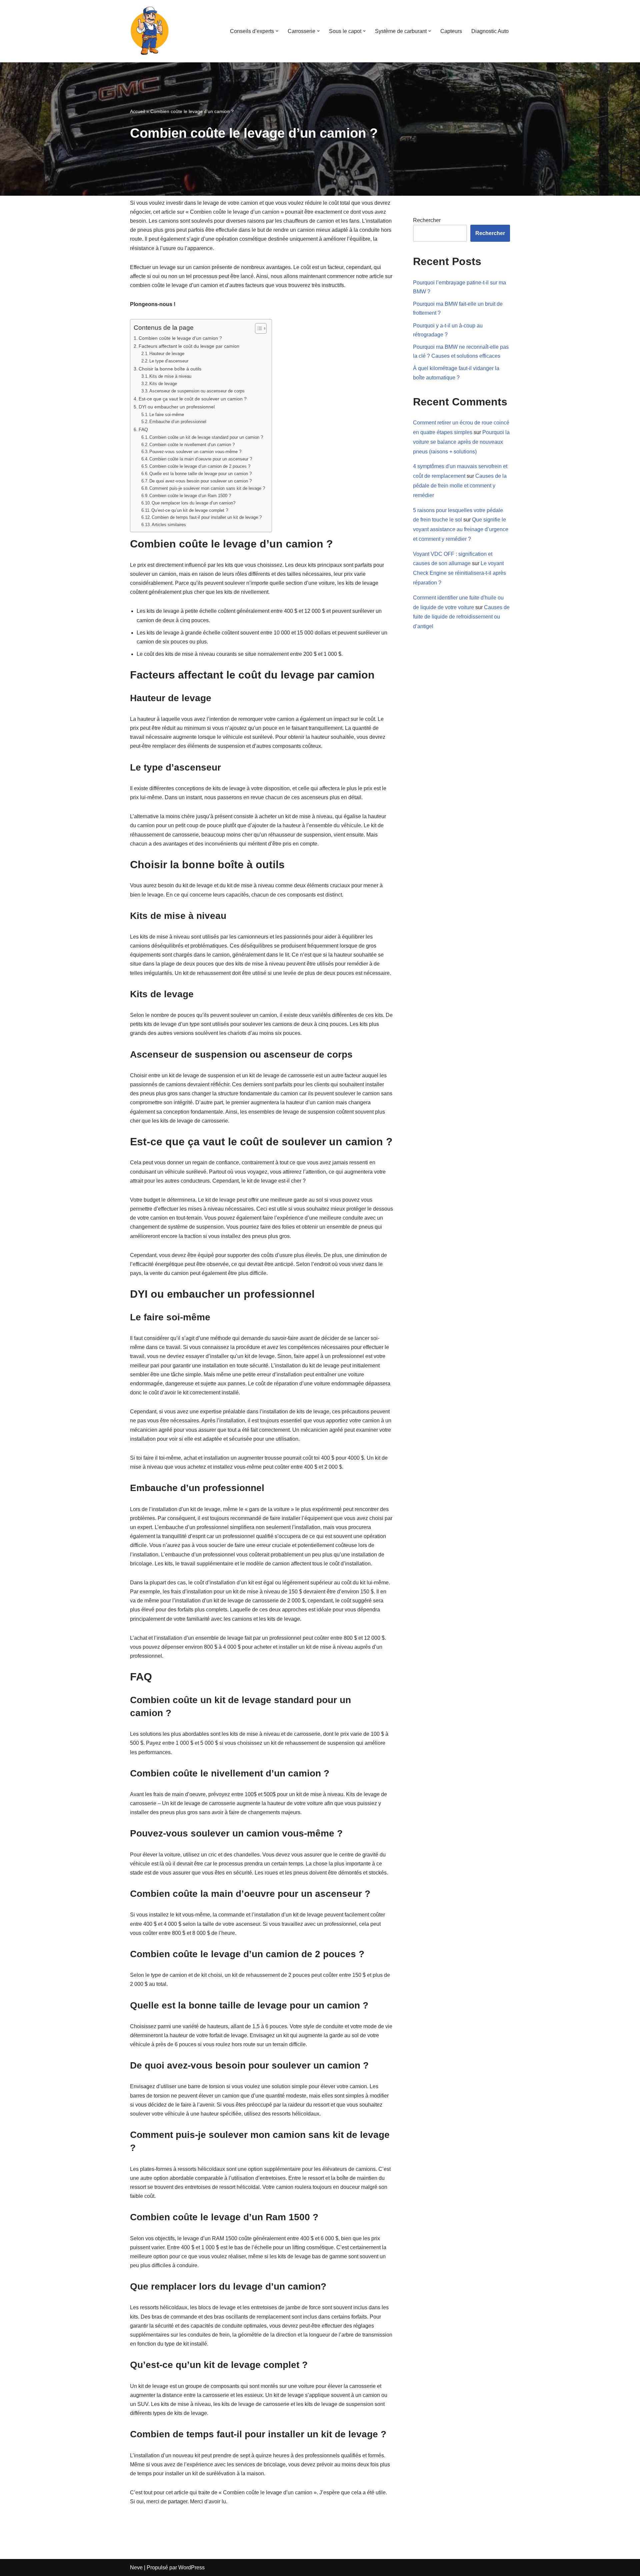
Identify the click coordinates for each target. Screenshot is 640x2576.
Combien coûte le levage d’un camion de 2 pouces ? (200, 466)
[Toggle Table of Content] (257, 328)
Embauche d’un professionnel (178, 422)
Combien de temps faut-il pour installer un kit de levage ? (207, 517)
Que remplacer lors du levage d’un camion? (193, 503)
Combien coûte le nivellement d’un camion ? (192, 445)
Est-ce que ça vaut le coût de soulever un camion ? (193, 399)
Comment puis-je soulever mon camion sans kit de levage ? (207, 488)
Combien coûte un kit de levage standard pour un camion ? (206, 437)
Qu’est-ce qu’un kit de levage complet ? (190, 510)
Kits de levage (163, 384)
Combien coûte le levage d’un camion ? (180, 338)
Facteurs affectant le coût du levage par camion (189, 346)
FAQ (143, 429)
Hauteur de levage (167, 354)
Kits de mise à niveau (170, 376)
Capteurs (451, 31)
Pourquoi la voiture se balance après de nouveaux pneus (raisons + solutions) (461, 442)
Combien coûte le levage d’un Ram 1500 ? (190, 496)
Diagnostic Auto (490, 31)
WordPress (191, 2567)
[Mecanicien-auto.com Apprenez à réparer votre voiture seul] (150, 31)
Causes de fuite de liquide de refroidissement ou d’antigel (461, 617)
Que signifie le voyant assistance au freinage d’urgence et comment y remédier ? (461, 529)
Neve (136, 2567)
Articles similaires (169, 525)
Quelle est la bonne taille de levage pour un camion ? (200, 474)
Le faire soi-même (167, 415)
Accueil (137, 111)
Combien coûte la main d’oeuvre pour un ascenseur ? (201, 459)
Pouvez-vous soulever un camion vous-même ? (195, 452)
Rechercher (427, 220)
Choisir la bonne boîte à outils (170, 369)
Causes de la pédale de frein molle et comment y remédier (460, 486)
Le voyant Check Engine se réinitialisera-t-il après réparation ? (459, 573)
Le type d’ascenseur (169, 361)
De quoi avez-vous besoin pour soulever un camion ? (200, 481)
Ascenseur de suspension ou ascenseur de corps (197, 391)
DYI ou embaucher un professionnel (177, 407)
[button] (277, 31)
